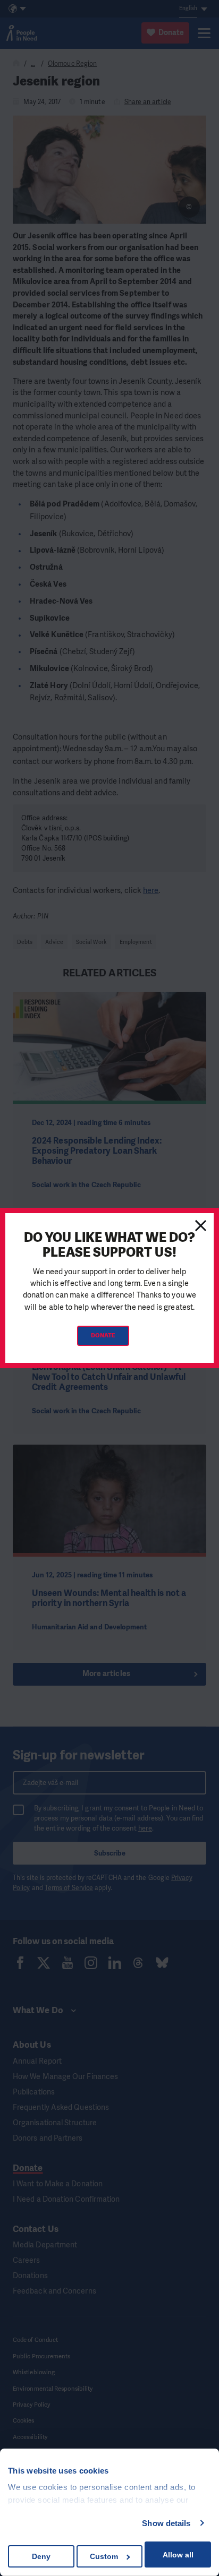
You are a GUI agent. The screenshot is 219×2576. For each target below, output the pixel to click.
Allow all (178, 2555)
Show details (166, 2523)
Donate (103, 1336)
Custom (104, 2556)
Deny (41, 2556)
